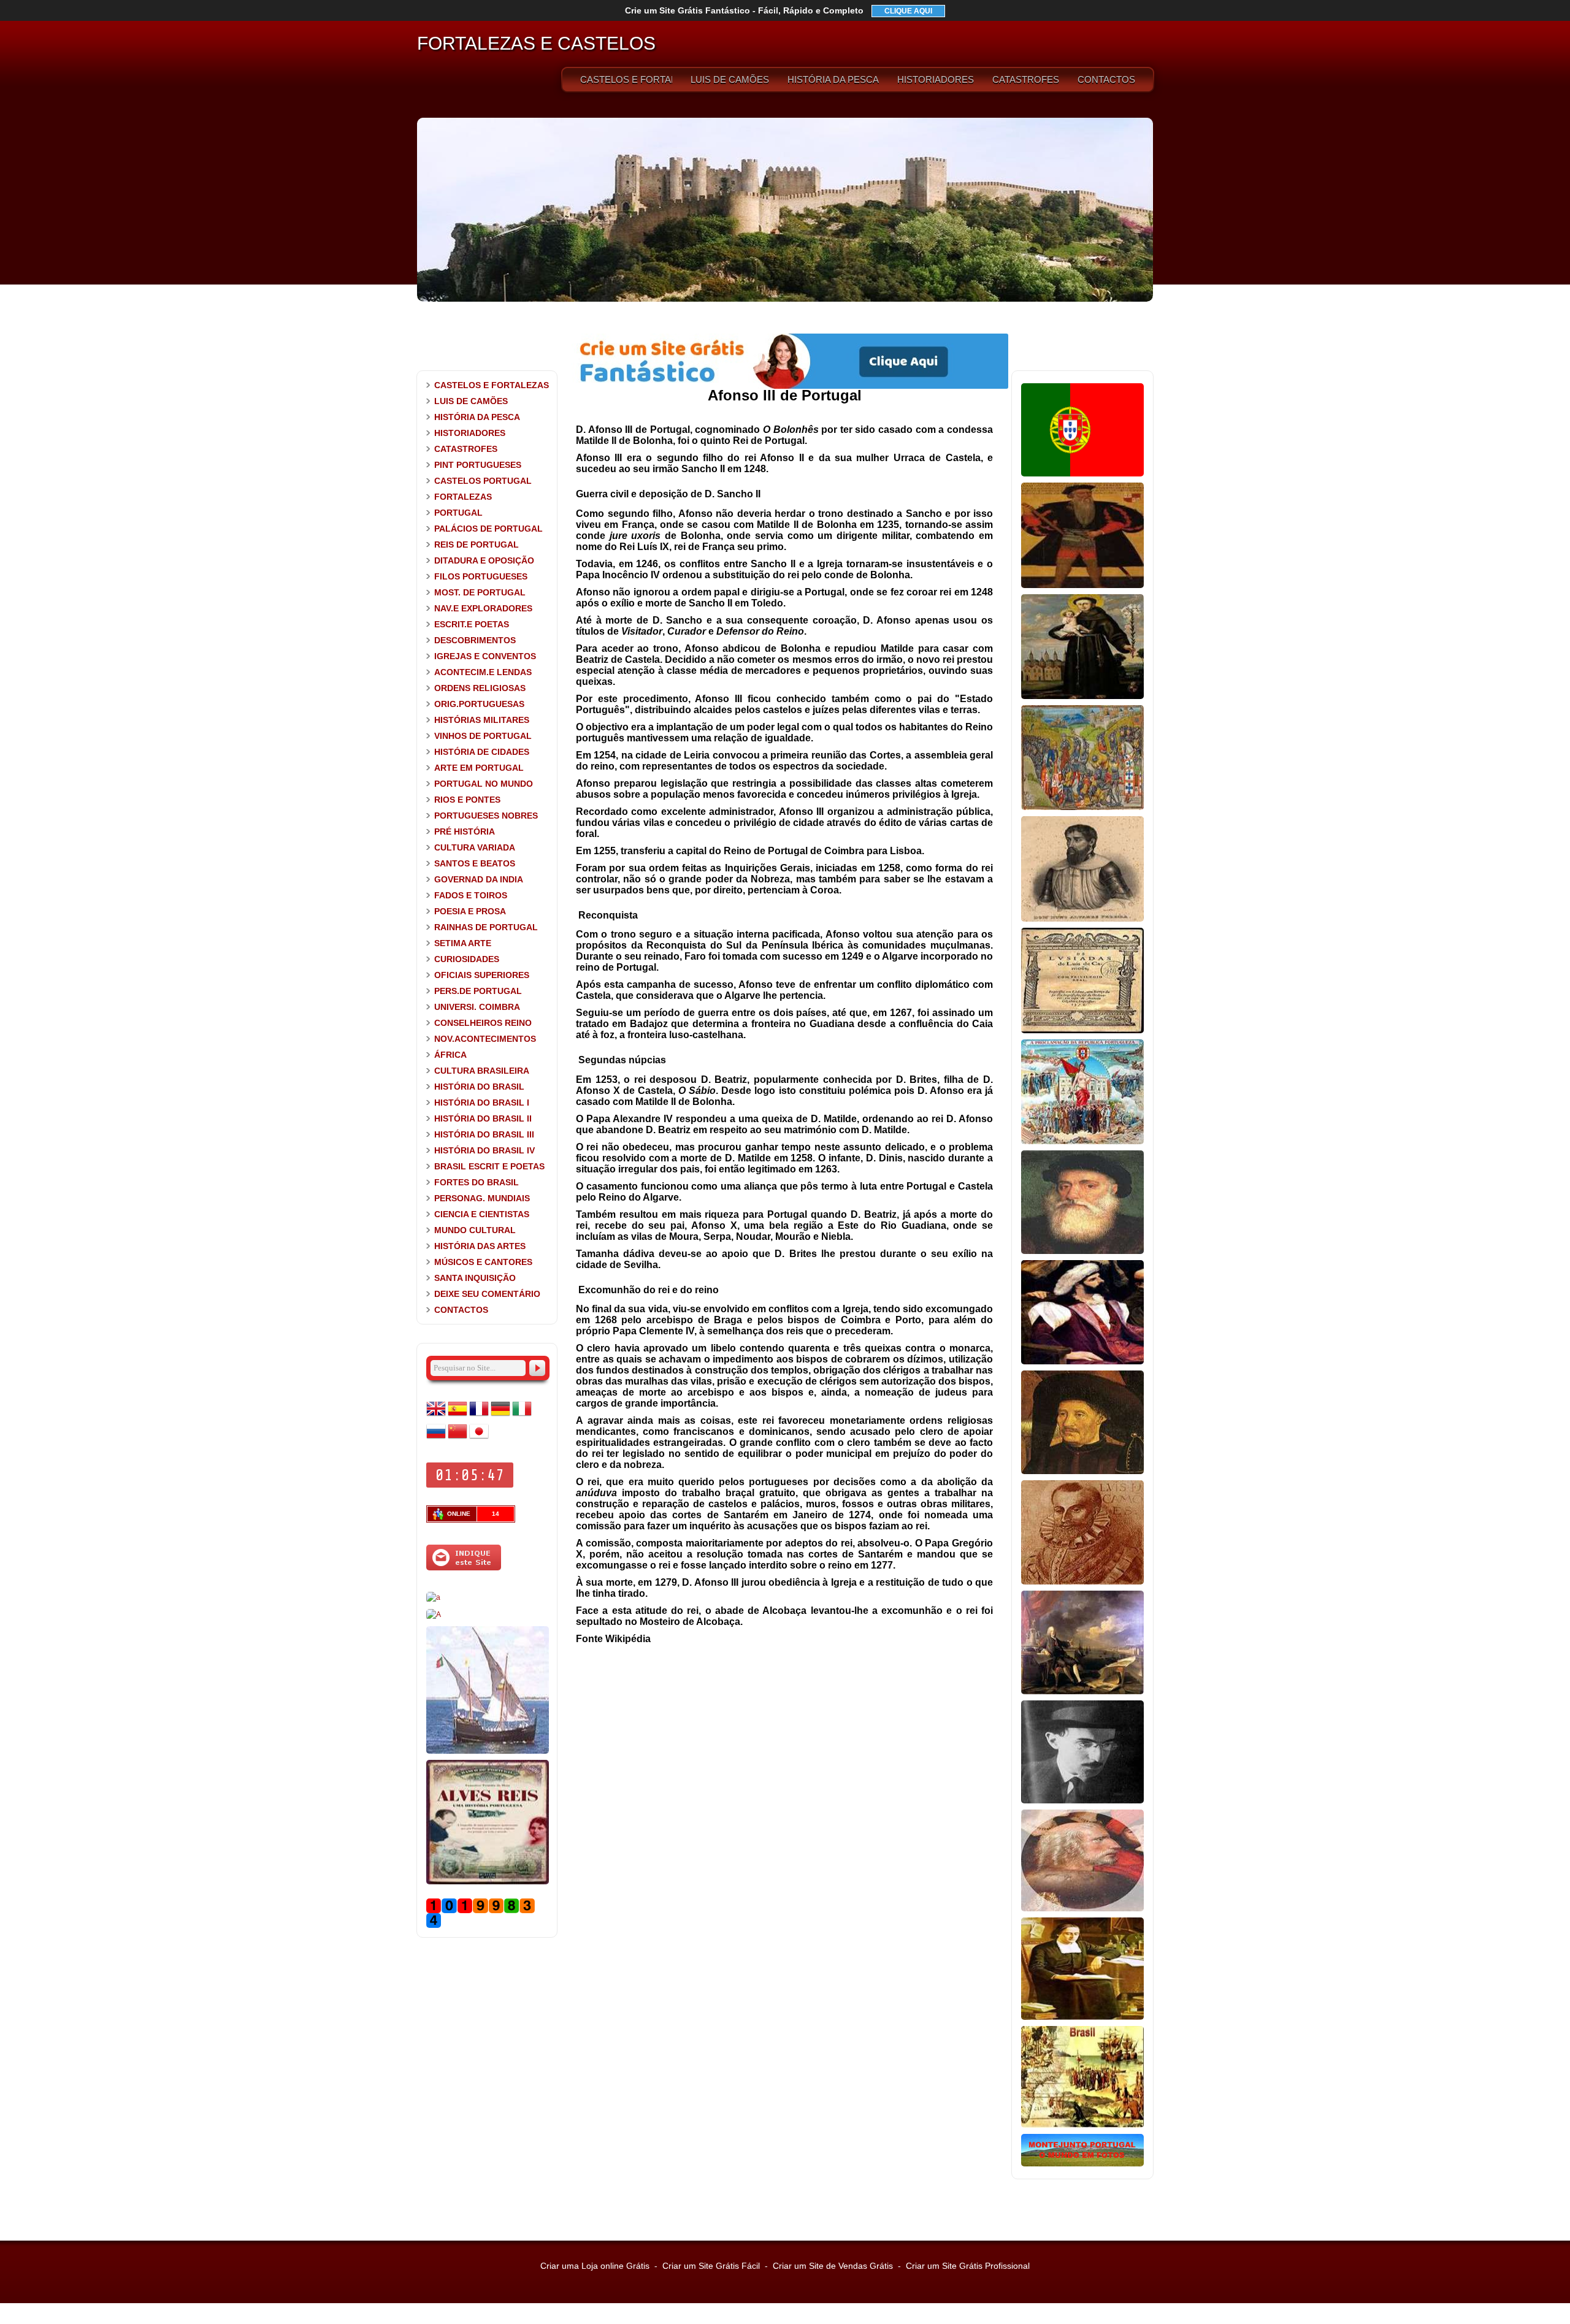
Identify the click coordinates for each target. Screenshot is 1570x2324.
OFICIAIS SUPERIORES (482, 975)
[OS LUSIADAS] (1082, 1031)
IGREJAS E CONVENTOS (485, 656)
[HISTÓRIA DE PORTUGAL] (1082, 474)
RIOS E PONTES (467, 800)
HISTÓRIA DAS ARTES (480, 1246)
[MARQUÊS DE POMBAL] (1082, 1692)
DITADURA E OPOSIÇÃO (484, 560)
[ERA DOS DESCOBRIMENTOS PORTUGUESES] (488, 1751)
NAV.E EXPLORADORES (483, 608)
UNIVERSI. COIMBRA (477, 1007)
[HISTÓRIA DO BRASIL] (1082, 2125)
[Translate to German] (500, 1416)
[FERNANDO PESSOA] (1082, 1801)
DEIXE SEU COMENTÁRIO (487, 1294)
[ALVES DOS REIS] (488, 1882)
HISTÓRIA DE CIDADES (482, 752)
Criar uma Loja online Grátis (595, 2266)
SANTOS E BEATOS (475, 863)
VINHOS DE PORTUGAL (483, 736)
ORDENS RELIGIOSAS (480, 688)
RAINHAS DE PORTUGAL (486, 927)
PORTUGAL (458, 513)
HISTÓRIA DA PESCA (833, 79)
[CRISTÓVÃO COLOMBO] (1082, 1909)
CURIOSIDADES (467, 959)
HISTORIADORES (936, 79)
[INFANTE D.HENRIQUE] (1082, 1472)
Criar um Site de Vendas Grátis (833, 2266)
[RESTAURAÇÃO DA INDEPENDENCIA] (434, 1615)
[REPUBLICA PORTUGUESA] (1082, 1142)
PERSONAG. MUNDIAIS (482, 1198)
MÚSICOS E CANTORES (483, 1262)
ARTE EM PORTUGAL (479, 768)
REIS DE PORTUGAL (477, 545)
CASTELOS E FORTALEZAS (626, 79)
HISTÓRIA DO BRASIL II (483, 1118)
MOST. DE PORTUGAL (480, 592)
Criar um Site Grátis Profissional (968, 2266)
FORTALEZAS (463, 497)
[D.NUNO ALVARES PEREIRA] (1082, 919)
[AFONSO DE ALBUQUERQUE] (1082, 586)
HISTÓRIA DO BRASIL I (482, 1103)
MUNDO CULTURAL (475, 1230)
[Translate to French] (479, 1416)
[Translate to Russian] (436, 1439)
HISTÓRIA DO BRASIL (479, 1087)
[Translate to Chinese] (458, 1439)
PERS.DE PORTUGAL (478, 991)
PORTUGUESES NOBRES (486, 816)
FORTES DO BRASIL (477, 1182)
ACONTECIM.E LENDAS (483, 672)
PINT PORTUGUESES (478, 465)
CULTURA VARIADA (475, 847)
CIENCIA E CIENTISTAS (482, 1214)
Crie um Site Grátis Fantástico (744, 10)
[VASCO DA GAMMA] (1082, 1252)
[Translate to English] (436, 1416)
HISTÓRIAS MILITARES (482, 720)
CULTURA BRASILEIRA (482, 1071)
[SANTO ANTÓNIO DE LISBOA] (1082, 697)
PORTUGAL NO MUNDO (484, 784)
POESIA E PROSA (470, 911)
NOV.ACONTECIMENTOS (485, 1039)
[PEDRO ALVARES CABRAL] (1082, 1362)
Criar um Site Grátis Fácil (711, 2266)
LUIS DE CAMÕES (730, 79)
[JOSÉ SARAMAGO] (433, 1597)
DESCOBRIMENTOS (475, 640)
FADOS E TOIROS (471, 895)
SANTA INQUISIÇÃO (475, 1278)
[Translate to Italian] (522, 1416)
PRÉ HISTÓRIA (465, 831)
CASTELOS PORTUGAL (483, 481)
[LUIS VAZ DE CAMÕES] (1082, 1582)
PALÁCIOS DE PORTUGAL (488, 529)
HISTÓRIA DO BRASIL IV (484, 1150)
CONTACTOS (1106, 79)
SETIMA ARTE (463, 943)
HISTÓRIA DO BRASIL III (484, 1134)
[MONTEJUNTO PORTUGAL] (1082, 2164)
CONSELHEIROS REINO (483, 1023)
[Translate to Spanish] (458, 1416)
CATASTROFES (1026, 79)
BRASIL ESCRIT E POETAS (489, 1166)
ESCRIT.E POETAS (472, 624)
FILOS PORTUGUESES (481, 576)
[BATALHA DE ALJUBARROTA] (1082, 808)
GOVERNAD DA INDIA (479, 879)
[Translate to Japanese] (479, 1439)
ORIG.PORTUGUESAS (479, 704)
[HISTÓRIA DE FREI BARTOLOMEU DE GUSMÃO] (1082, 2017)
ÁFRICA (450, 1055)
